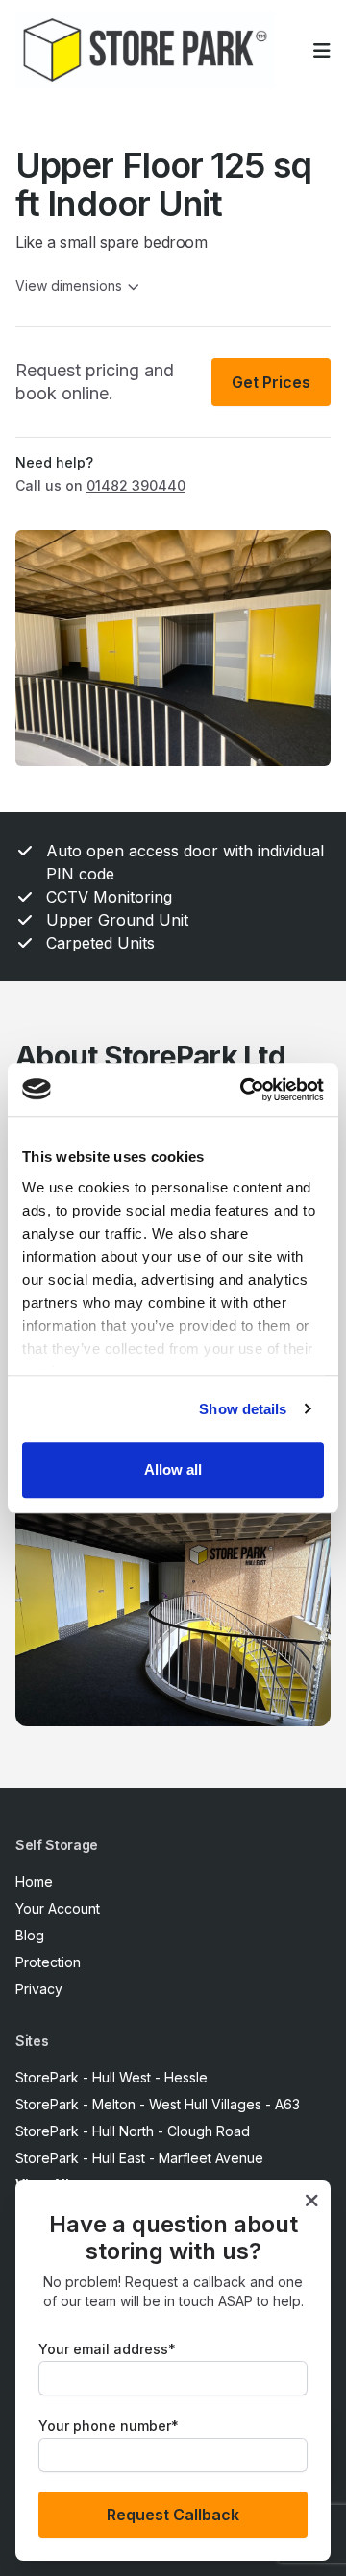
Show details (243, 1409)
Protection (48, 1962)
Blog (30, 1935)
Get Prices (271, 382)
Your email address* (107, 2349)
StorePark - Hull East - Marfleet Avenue (139, 2158)
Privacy (39, 1989)
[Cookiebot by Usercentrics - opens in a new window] (244, 1090)
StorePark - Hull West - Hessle (111, 2077)
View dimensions (69, 286)
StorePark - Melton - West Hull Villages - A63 (158, 2104)
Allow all (173, 1469)
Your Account (58, 1908)
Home (34, 1881)
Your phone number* (109, 2426)
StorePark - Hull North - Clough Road (133, 2131)
